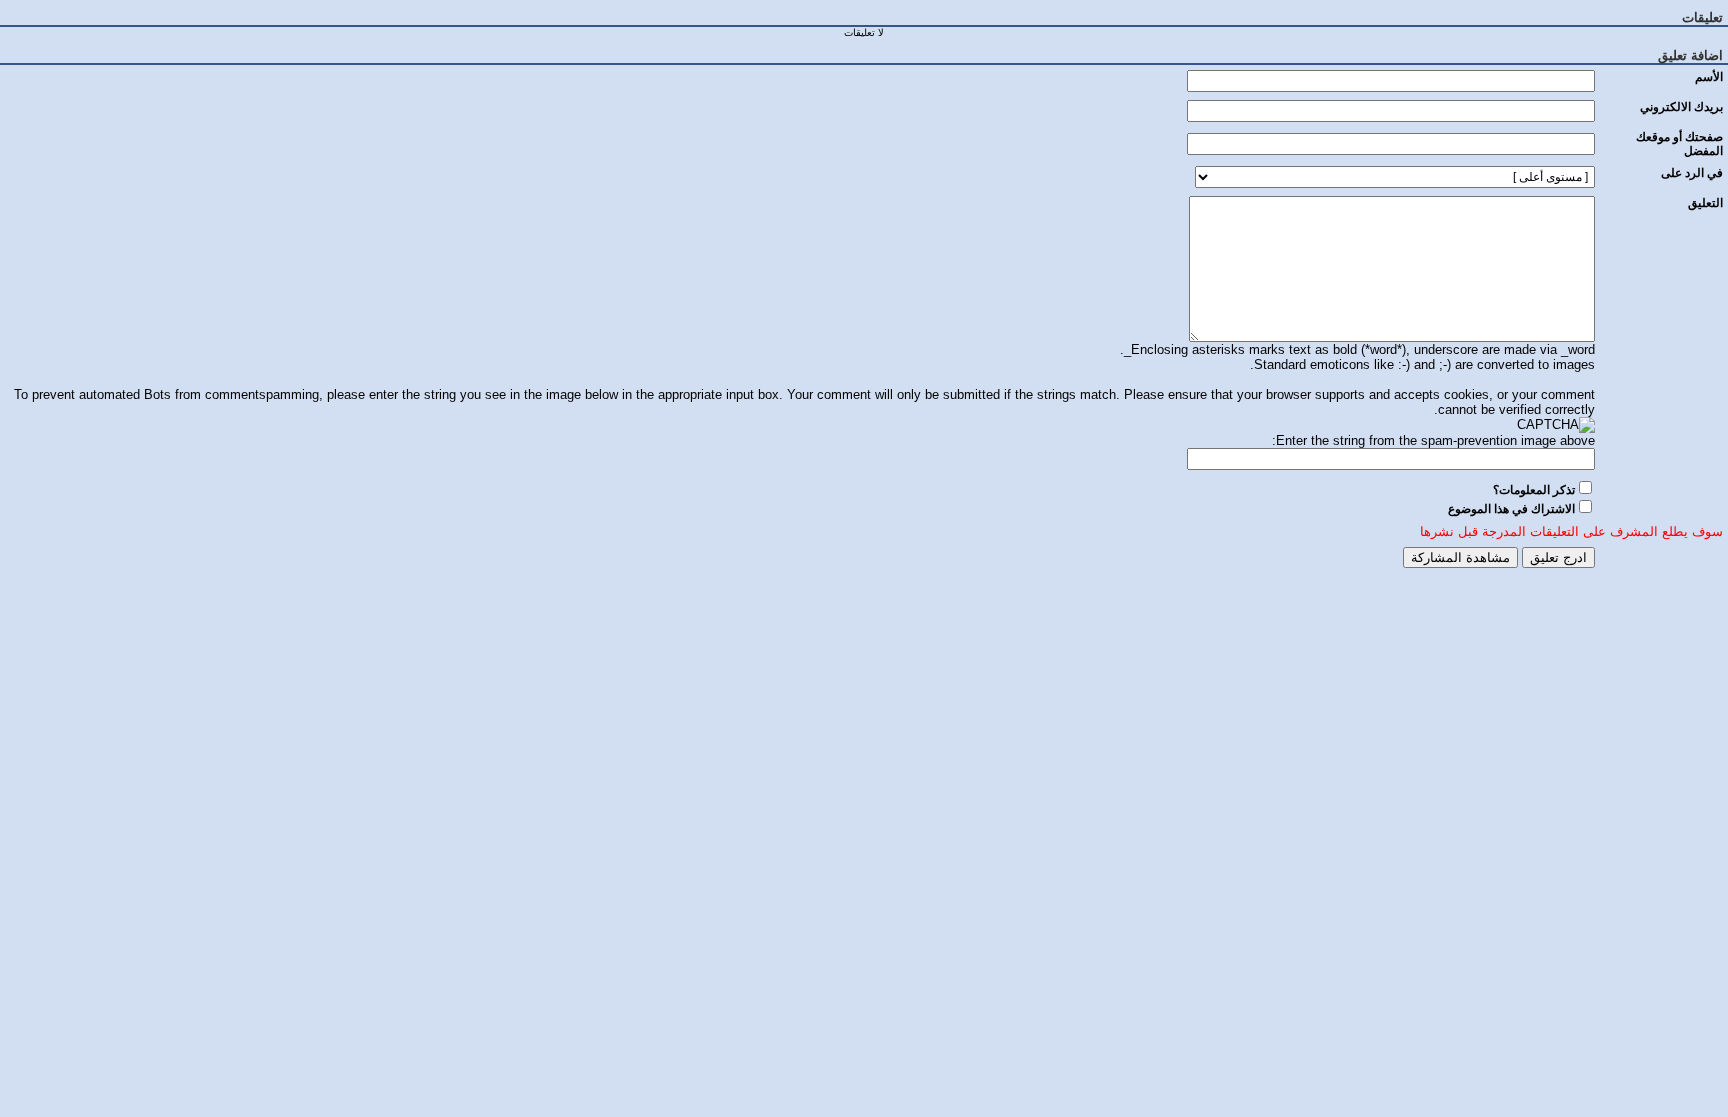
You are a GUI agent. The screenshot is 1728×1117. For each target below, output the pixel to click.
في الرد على (1692, 173)
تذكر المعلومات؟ (1534, 490)
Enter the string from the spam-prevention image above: (1433, 440)
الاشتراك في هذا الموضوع (1511, 509)
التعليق (1705, 203)
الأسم (1709, 77)
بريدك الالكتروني (1681, 107)
